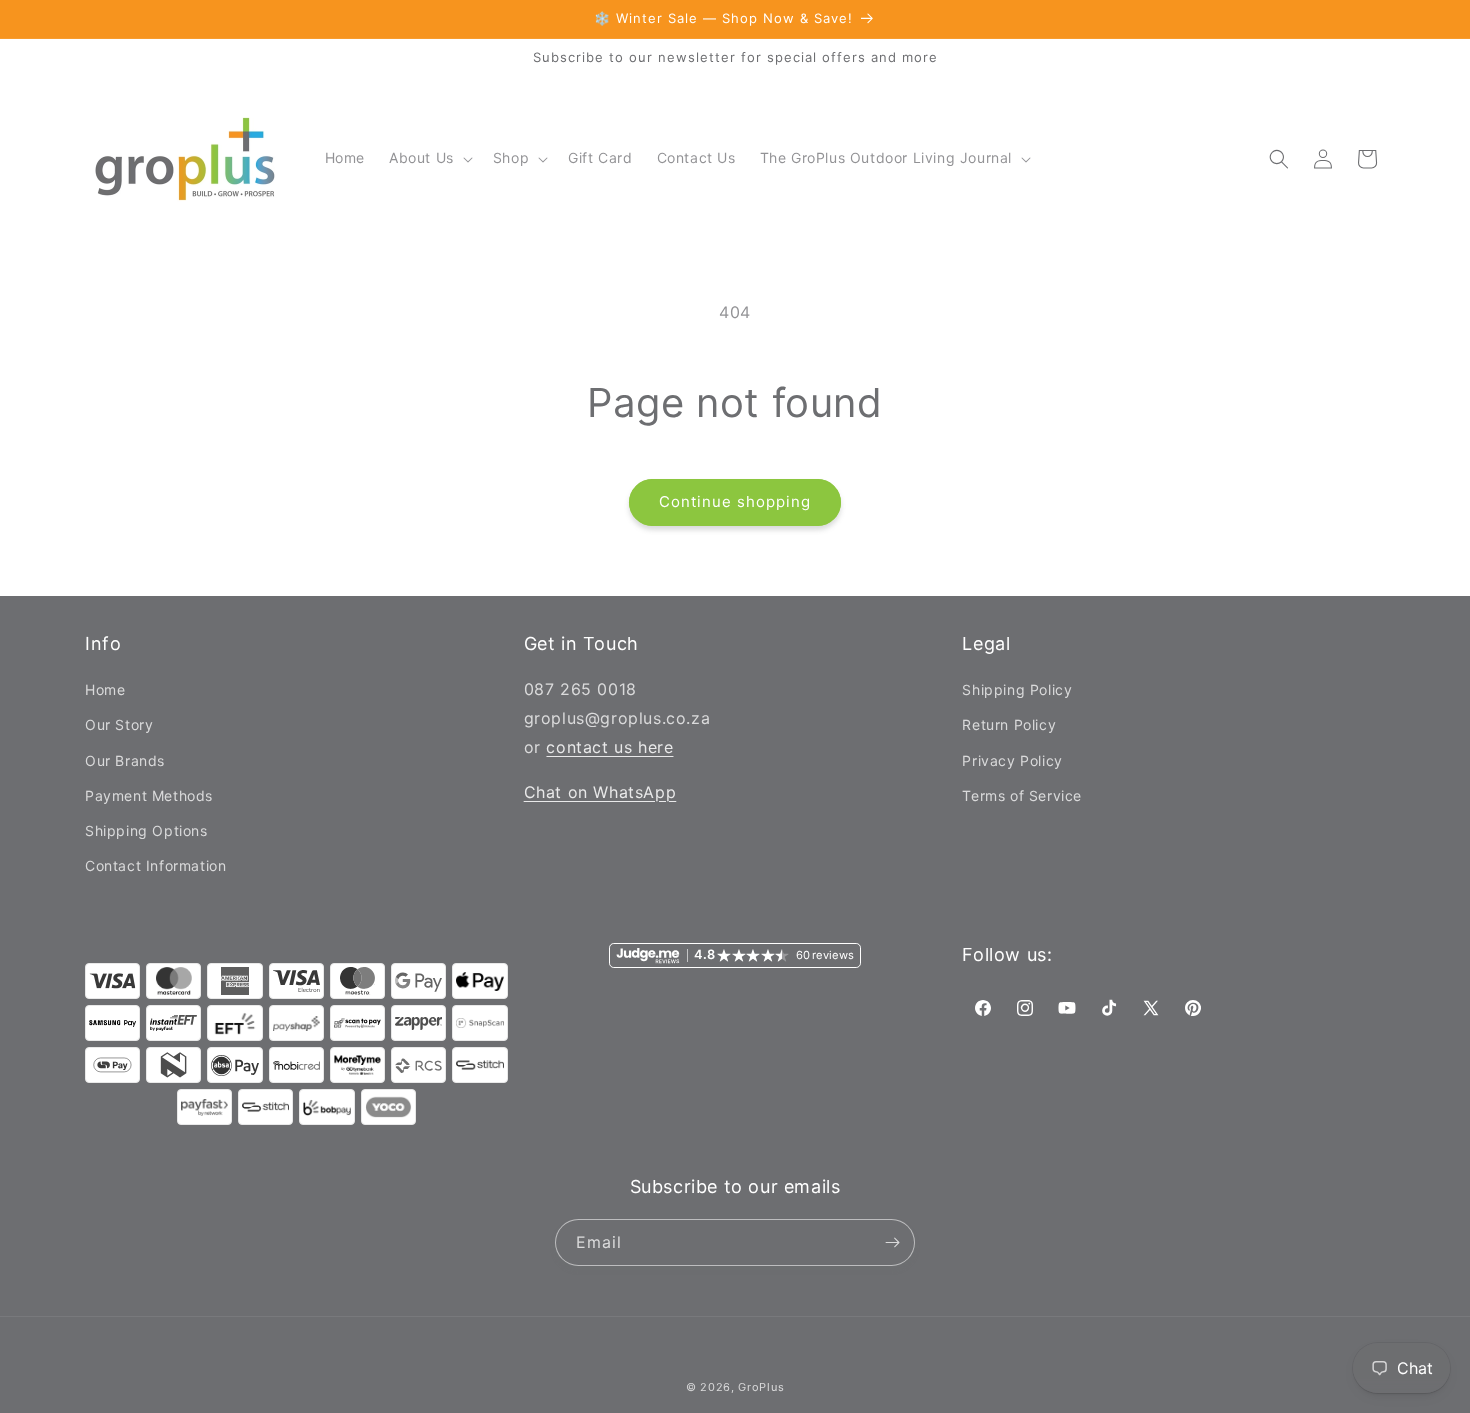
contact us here (609, 747)
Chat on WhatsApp (600, 792)
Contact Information (155, 865)
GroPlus (761, 1387)
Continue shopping (735, 501)
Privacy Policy (1012, 760)
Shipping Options (146, 830)
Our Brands (125, 760)
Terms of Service (1022, 795)
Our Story (119, 724)
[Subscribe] (892, 1242)
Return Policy (1009, 724)
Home (105, 689)
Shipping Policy (1017, 689)
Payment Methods (149, 795)
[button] (429, 158)
